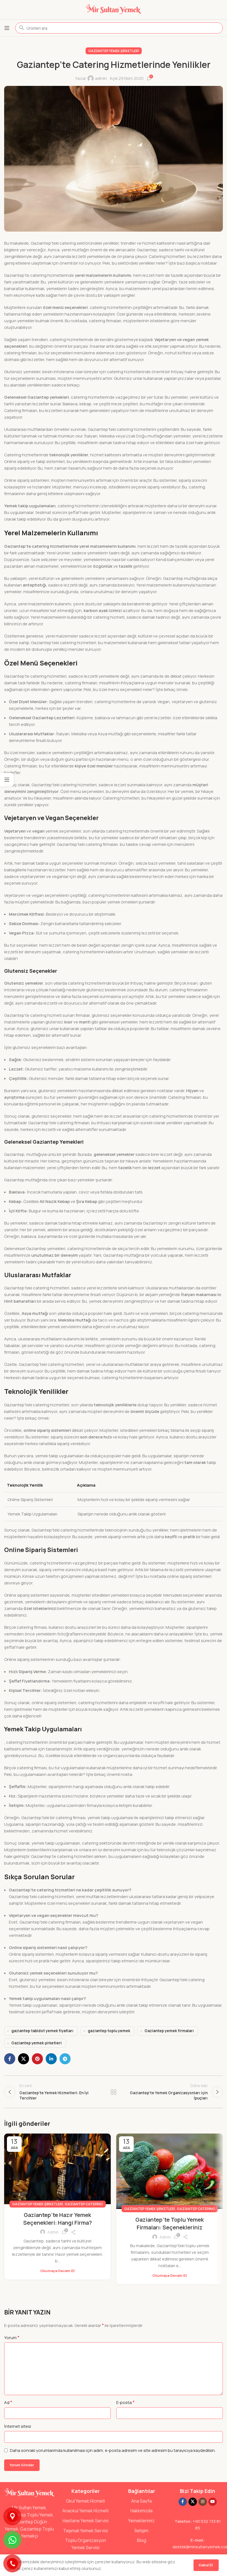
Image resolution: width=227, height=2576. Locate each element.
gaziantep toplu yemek (109, 2031)
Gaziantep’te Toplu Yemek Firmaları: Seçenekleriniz (170, 2223)
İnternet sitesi (18, 2426)
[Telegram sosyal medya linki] (65, 2059)
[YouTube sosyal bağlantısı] (213, 2502)
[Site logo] (114, 9)
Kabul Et (206, 2565)
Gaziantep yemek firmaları (169, 2031)
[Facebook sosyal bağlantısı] (10, 2059)
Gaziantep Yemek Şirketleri (114, 51)
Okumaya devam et (57, 2271)
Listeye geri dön (114, 2092)
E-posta (125, 2402)
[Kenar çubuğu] (7, 780)
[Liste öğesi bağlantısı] (86, 2501)
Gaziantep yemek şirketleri (37, 2043)
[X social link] (24, 2059)
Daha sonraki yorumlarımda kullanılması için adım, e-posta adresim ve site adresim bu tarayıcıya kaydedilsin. (113, 2450)
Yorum (12, 2337)
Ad (8, 2402)
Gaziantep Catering (84, 2204)
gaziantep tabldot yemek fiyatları (42, 2031)
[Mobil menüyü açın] (7, 28)
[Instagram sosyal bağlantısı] (203, 2502)
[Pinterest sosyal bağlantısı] (37, 2059)
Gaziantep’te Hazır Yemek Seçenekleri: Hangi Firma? (58, 2219)
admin (101, 78)
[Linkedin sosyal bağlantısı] (51, 2059)
